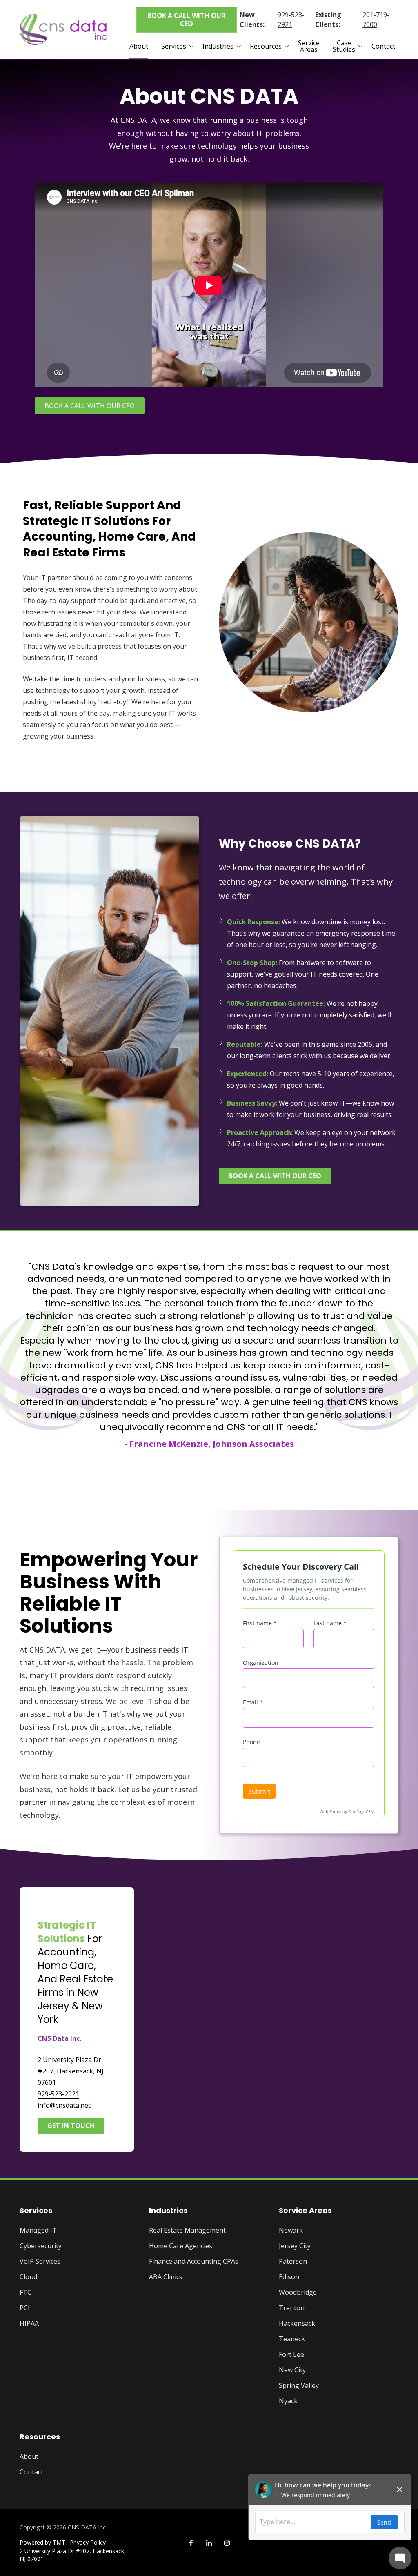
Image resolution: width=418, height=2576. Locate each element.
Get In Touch (71, 2126)
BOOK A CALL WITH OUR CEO (90, 406)
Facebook (191, 2543)
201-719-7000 (376, 20)
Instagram (227, 2543)
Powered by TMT (42, 2542)
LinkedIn (209, 2543)
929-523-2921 (291, 20)
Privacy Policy (88, 2542)
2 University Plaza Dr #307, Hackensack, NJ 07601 (73, 2555)
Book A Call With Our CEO (186, 20)
